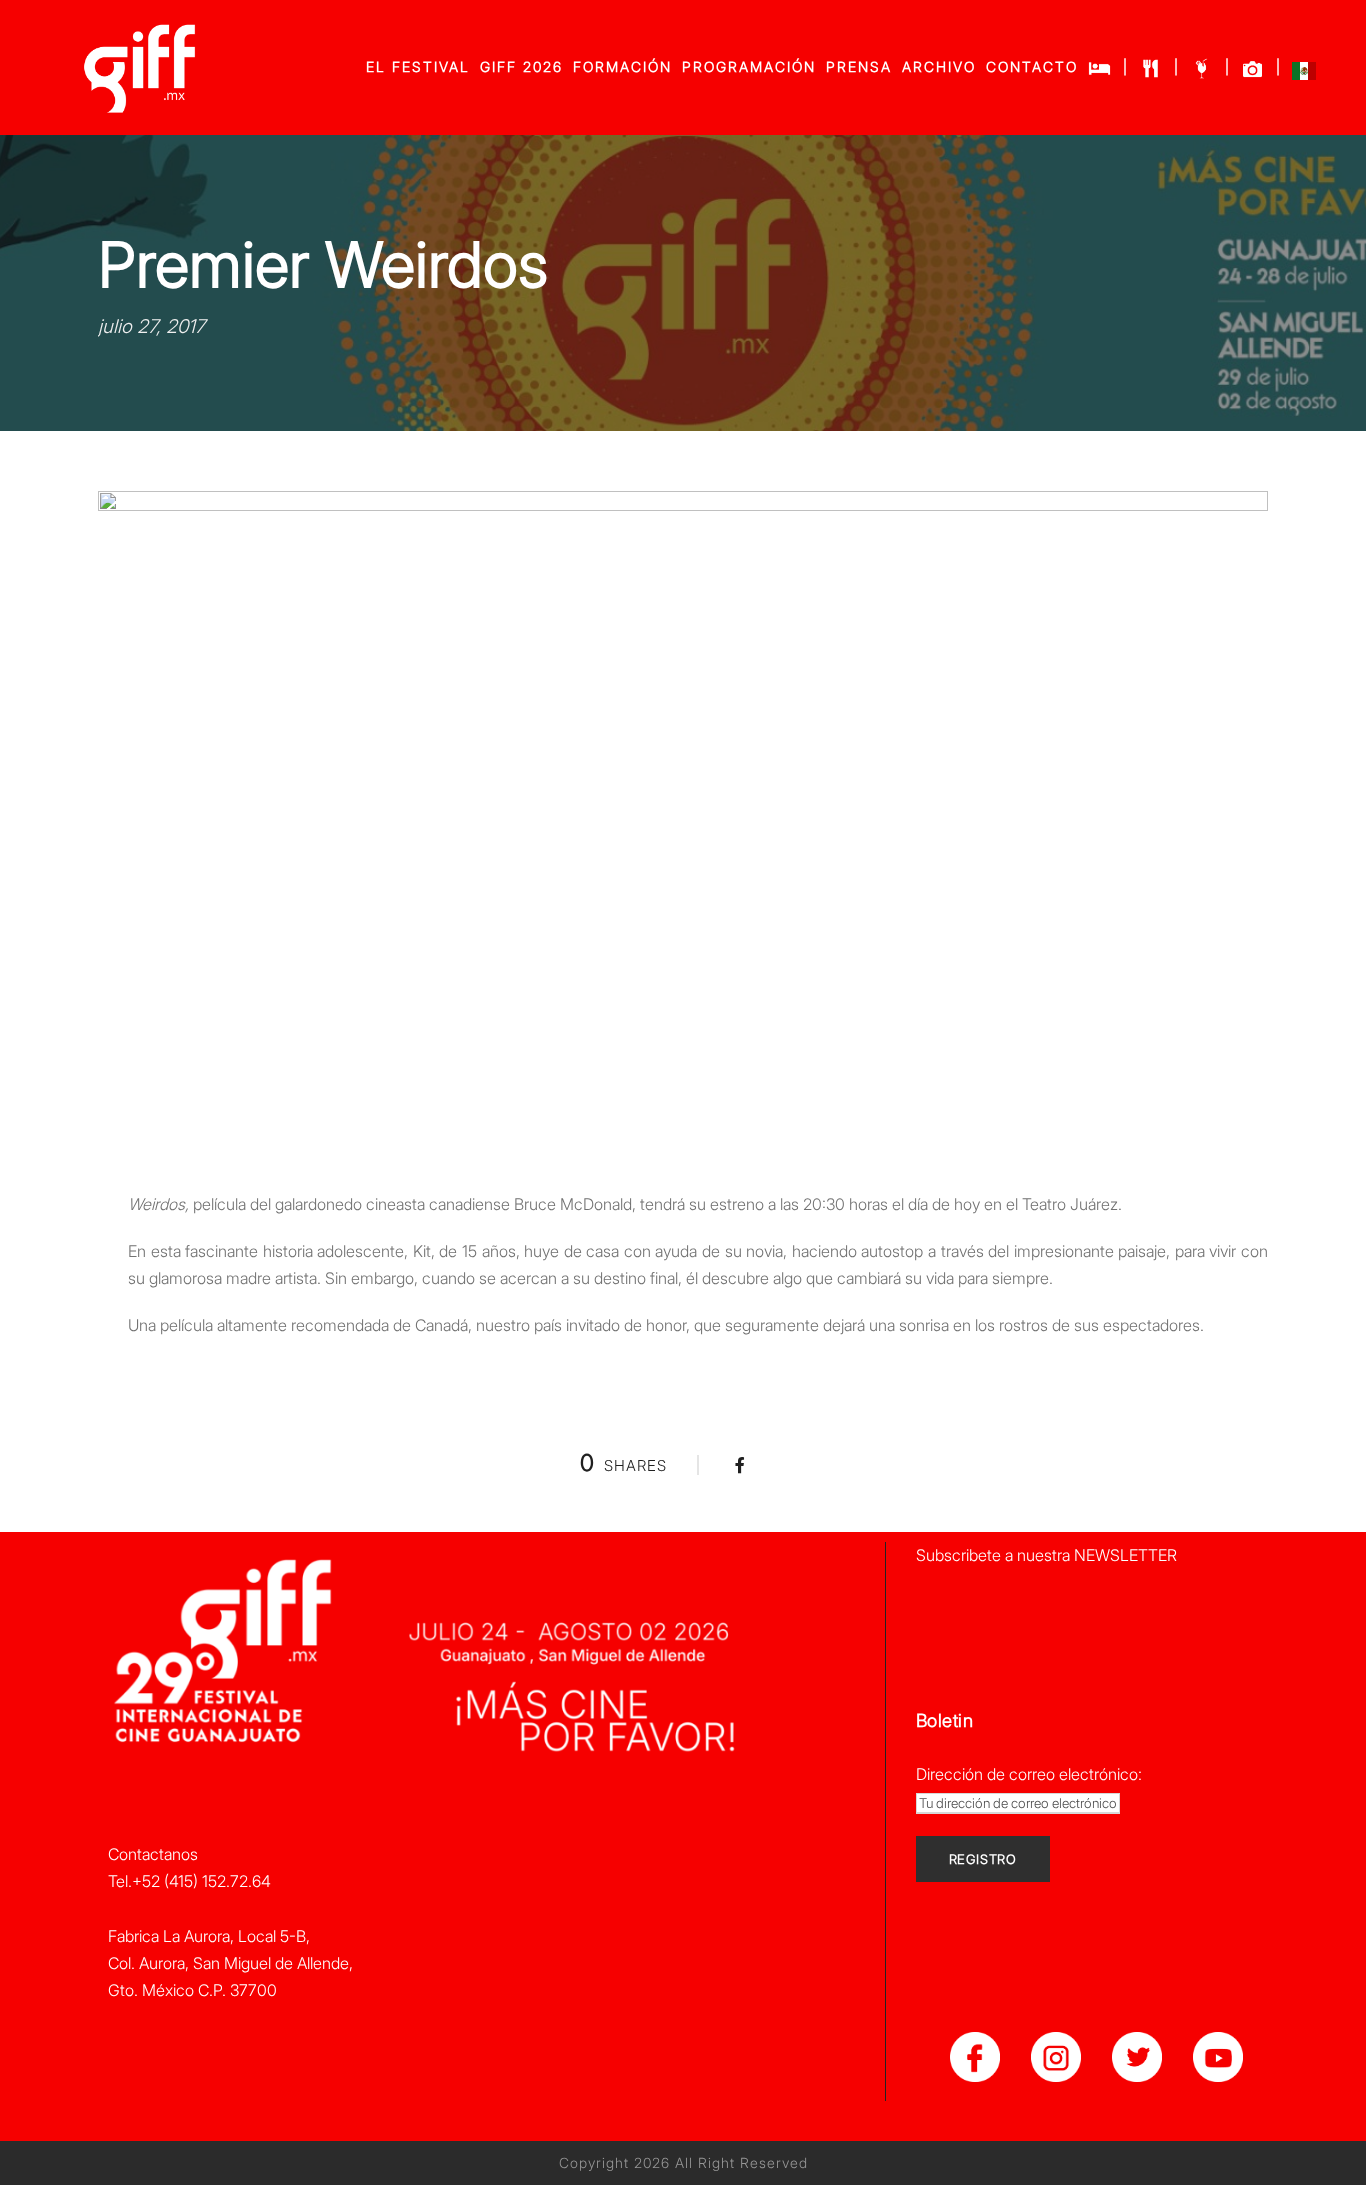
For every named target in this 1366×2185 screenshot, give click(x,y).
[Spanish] (1304, 75)
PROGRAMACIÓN (749, 66)
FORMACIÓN (622, 66)
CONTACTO (1032, 66)
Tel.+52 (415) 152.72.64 (189, 1881)
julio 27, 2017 (151, 326)
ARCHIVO (939, 66)
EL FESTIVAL (418, 66)
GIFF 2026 (521, 66)
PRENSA (859, 66)
